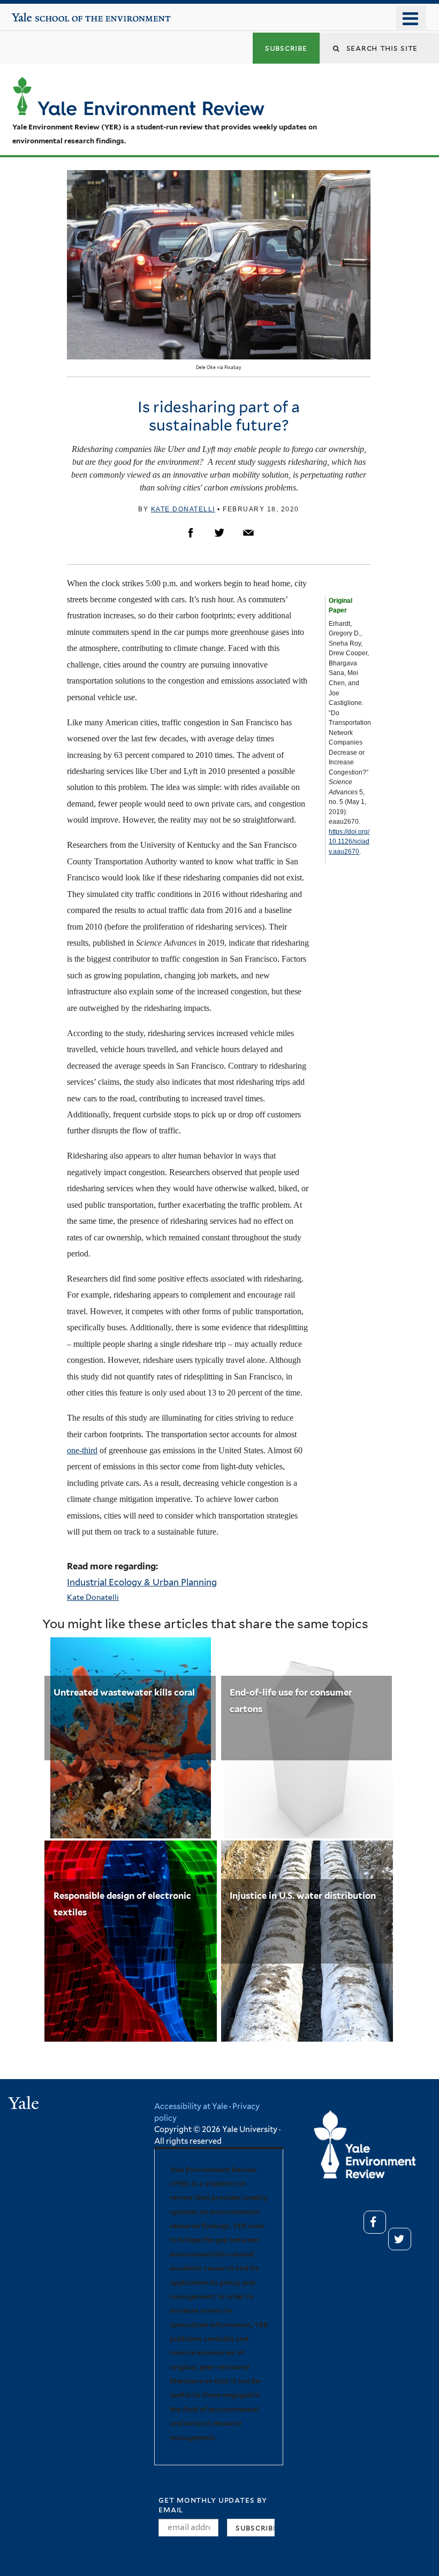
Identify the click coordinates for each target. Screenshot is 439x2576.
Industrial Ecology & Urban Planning (142, 1582)
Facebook (191, 533)
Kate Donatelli (183, 509)
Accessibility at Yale (191, 2106)
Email (248, 533)
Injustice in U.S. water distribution (303, 1896)
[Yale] (25, 2104)
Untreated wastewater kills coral (124, 1692)
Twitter (219, 533)
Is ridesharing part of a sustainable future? (219, 416)
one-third (82, 1450)
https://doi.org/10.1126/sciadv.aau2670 (349, 842)
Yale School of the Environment (44, 13)
